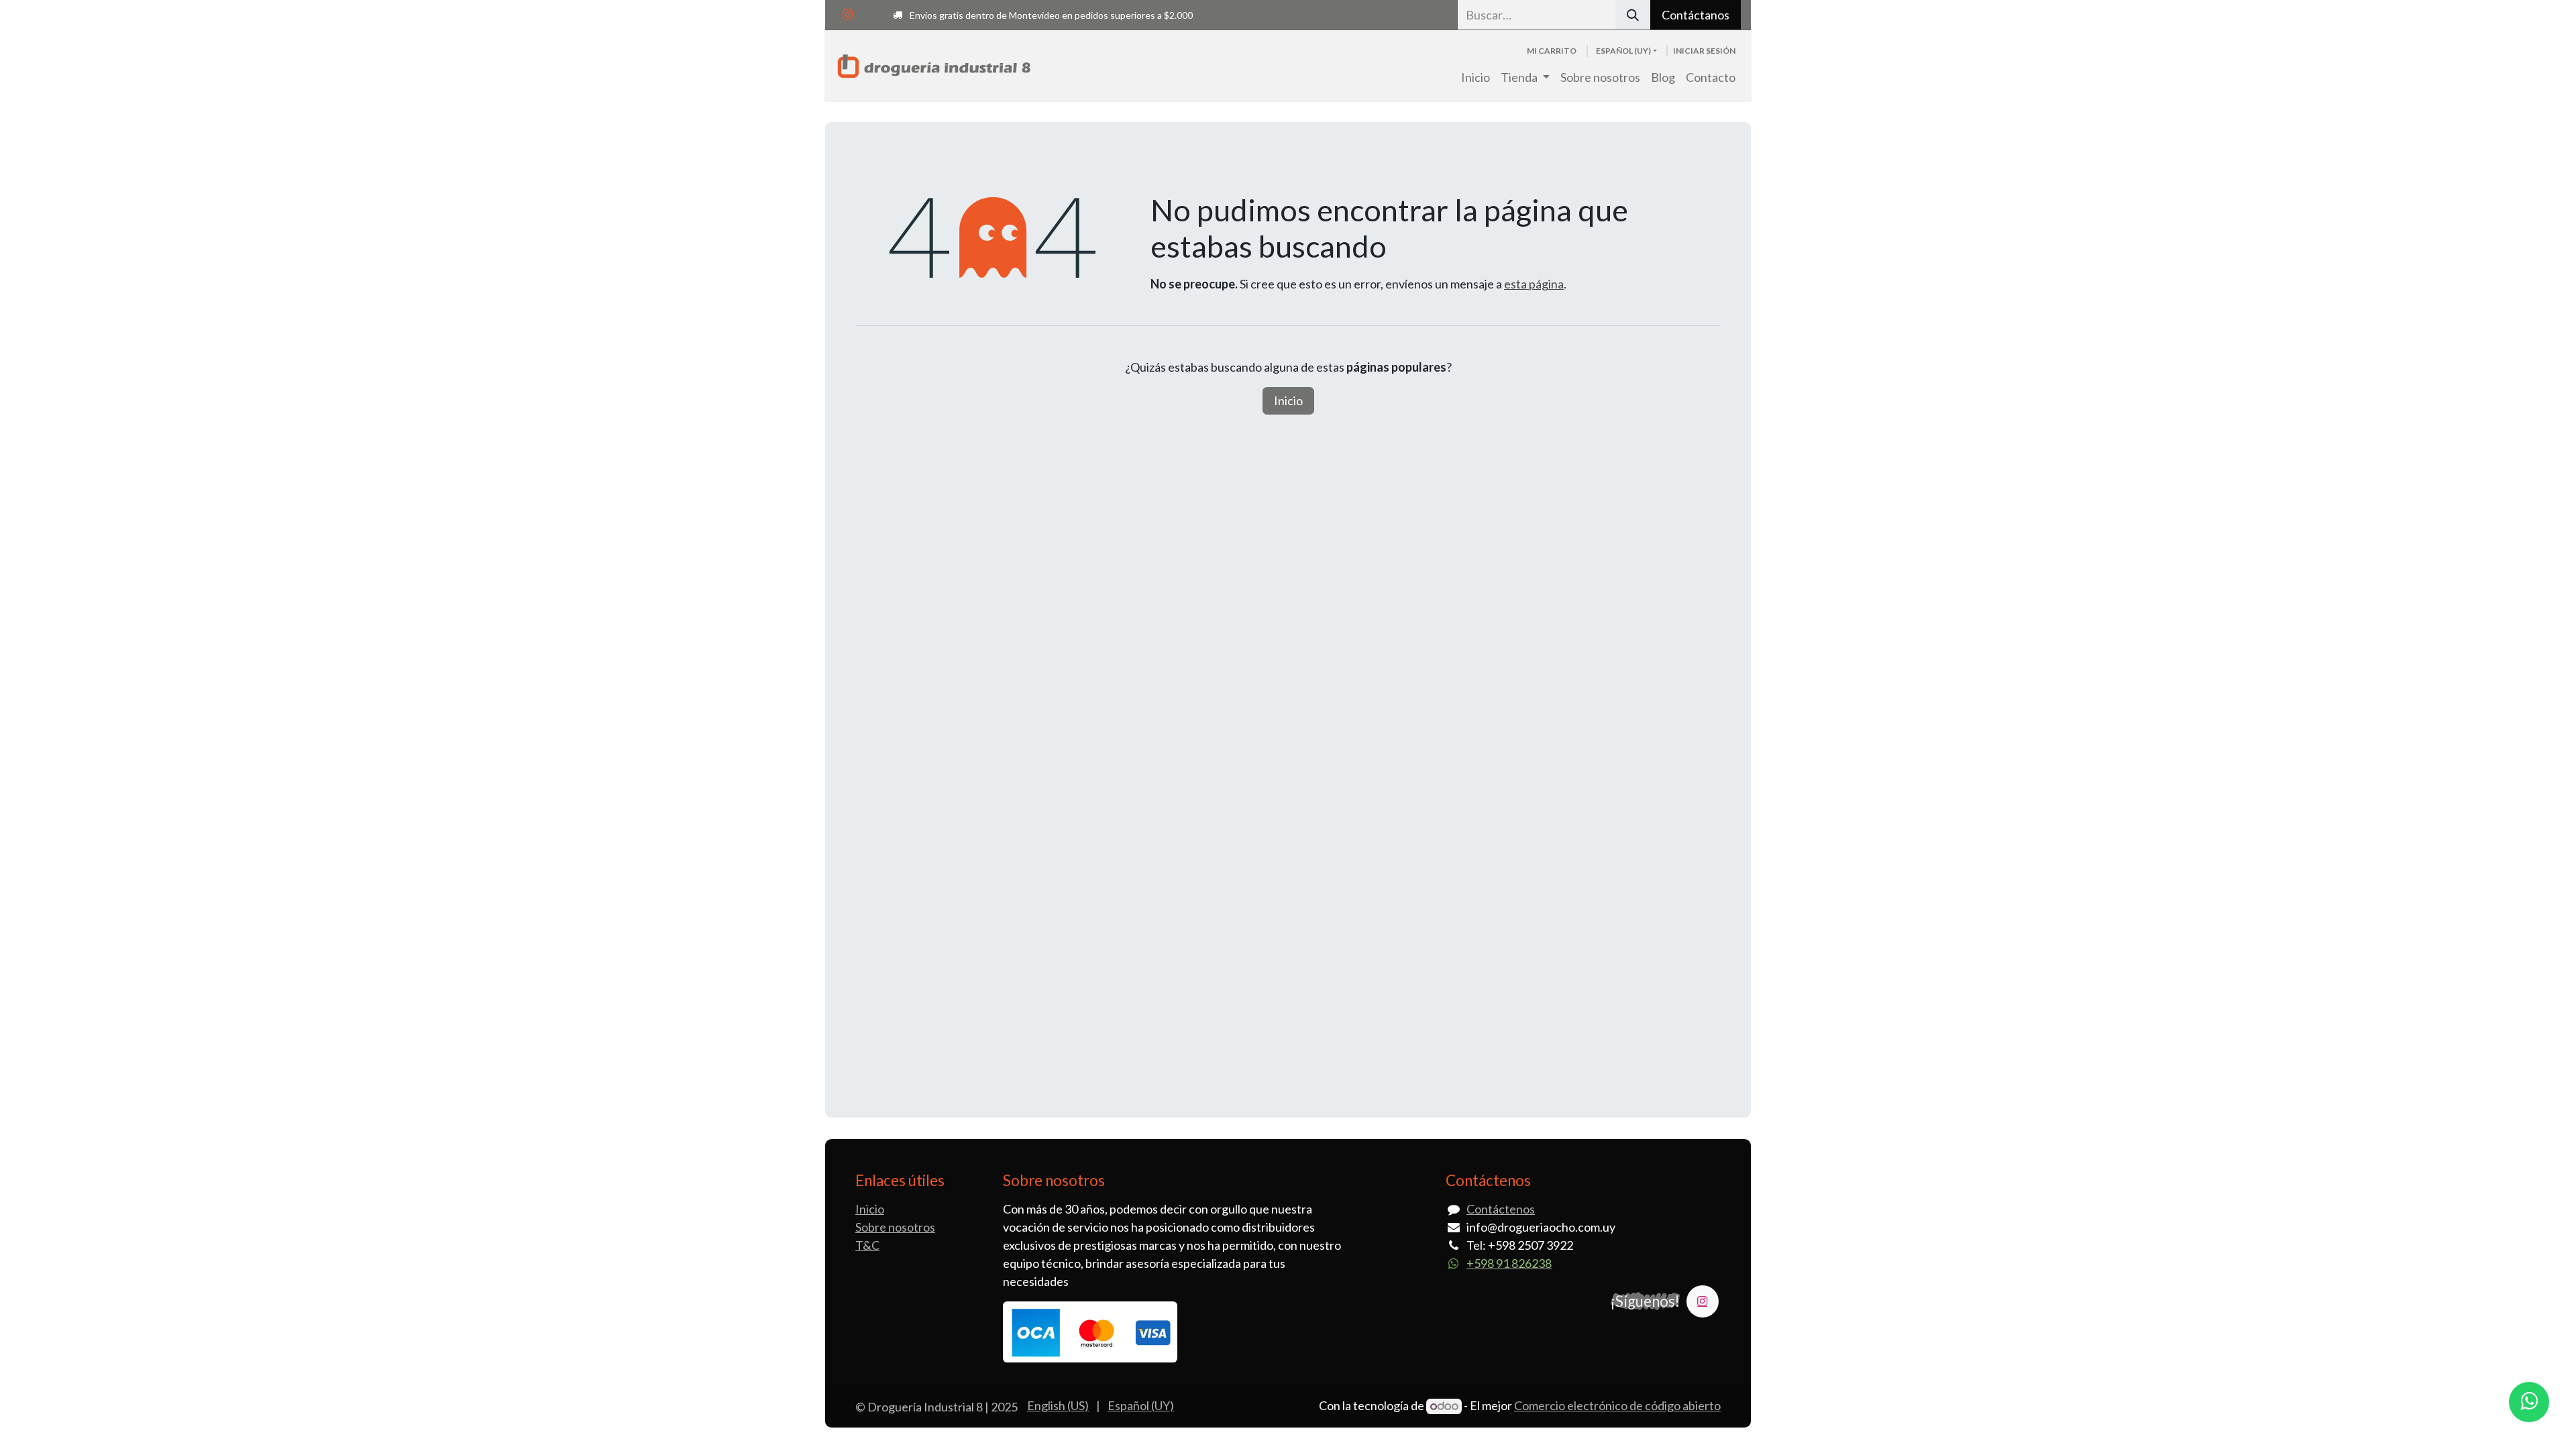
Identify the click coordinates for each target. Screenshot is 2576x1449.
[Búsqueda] (1633, 15)
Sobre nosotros (895, 1227)
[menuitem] (1475, 77)
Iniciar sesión (1704, 51)
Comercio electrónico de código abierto (1617, 1405)
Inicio (1288, 400)
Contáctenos (1501, 1209)
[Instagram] (847, 15)
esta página (1534, 284)
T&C (867, 1245)
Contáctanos (1696, 15)
